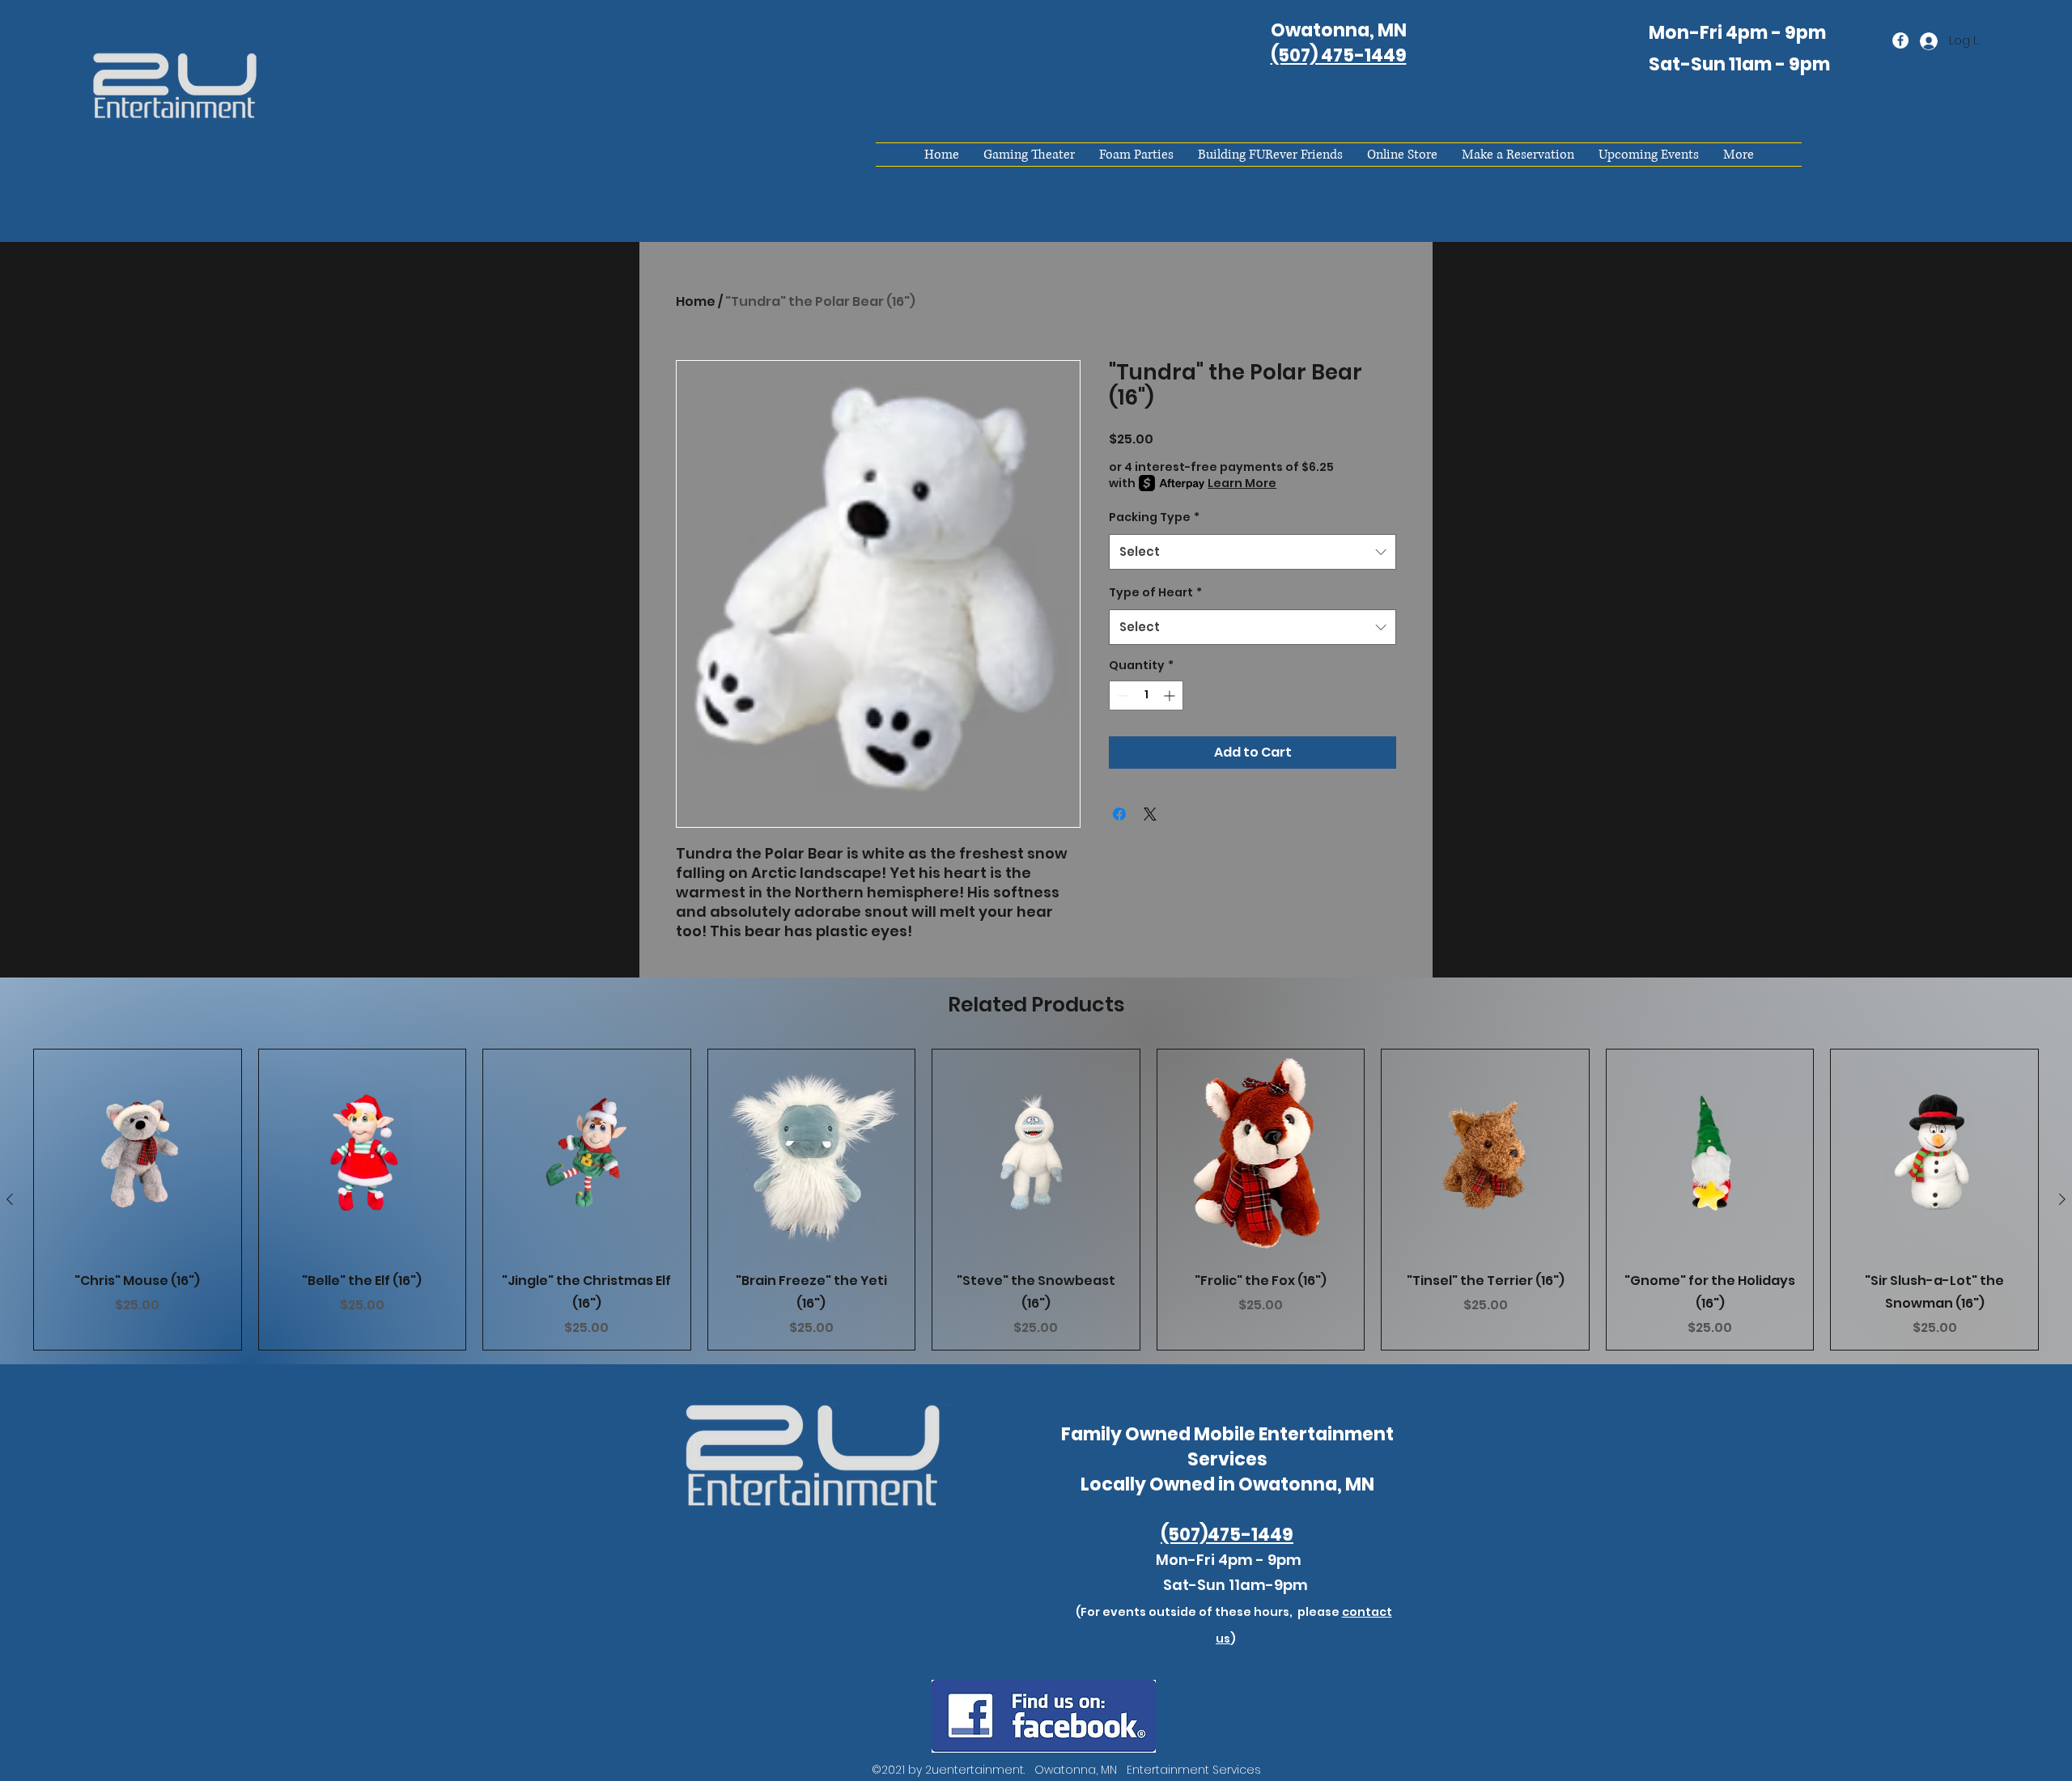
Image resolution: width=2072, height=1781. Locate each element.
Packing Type (1154, 517)
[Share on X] (1150, 814)
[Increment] (1171, 695)
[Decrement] (1121, 695)
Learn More (1242, 483)
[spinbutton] (1146, 695)
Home (696, 301)
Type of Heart (1155, 592)
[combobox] (1253, 552)
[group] (1036, 1200)
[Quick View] (138, 1153)
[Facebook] (1900, 40)
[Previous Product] (10, 1199)
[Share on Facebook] (1119, 814)
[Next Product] (2062, 1199)
